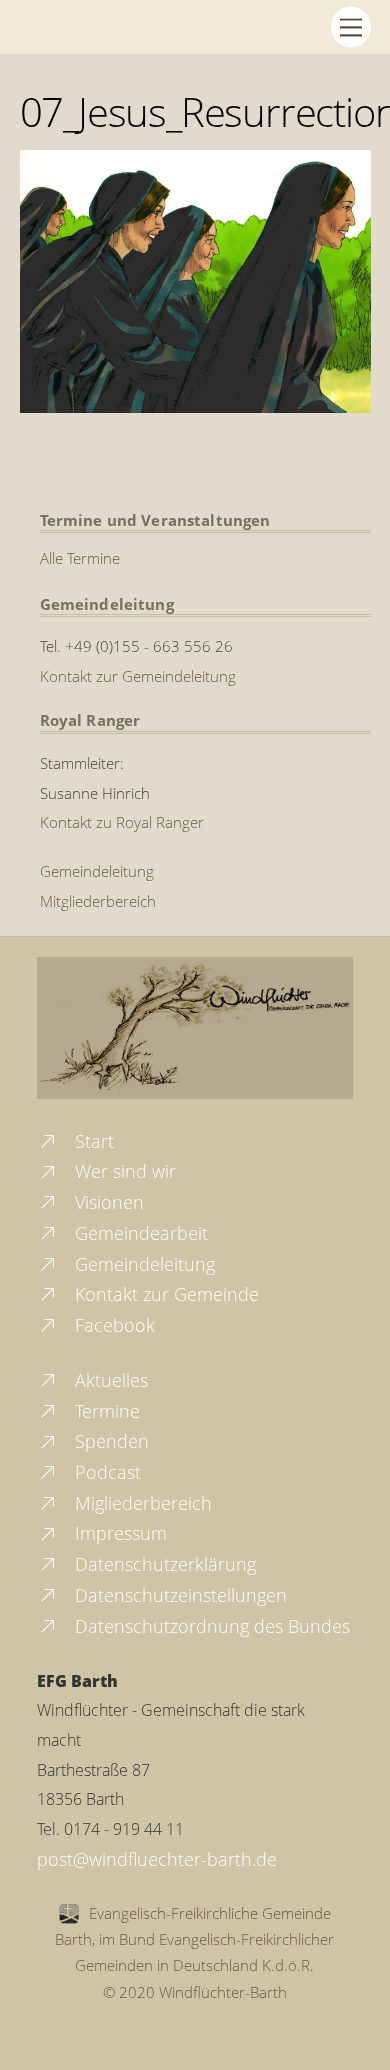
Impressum (118, 1533)
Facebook (112, 1325)
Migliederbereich (141, 1503)
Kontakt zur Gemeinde (164, 1294)
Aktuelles (109, 1380)
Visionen (107, 1202)
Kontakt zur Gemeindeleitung (138, 676)
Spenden (109, 1441)
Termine (105, 1411)
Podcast (105, 1472)
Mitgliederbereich (98, 901)
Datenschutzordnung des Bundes (210, 1626)
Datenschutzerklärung (163, 1564)
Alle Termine (80, 558)
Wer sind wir (123, 1171)
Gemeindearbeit (139, 1233)
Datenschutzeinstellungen (178, 1595)
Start (92, 1141)
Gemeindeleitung (97, 871)
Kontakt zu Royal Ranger (122, 822)
